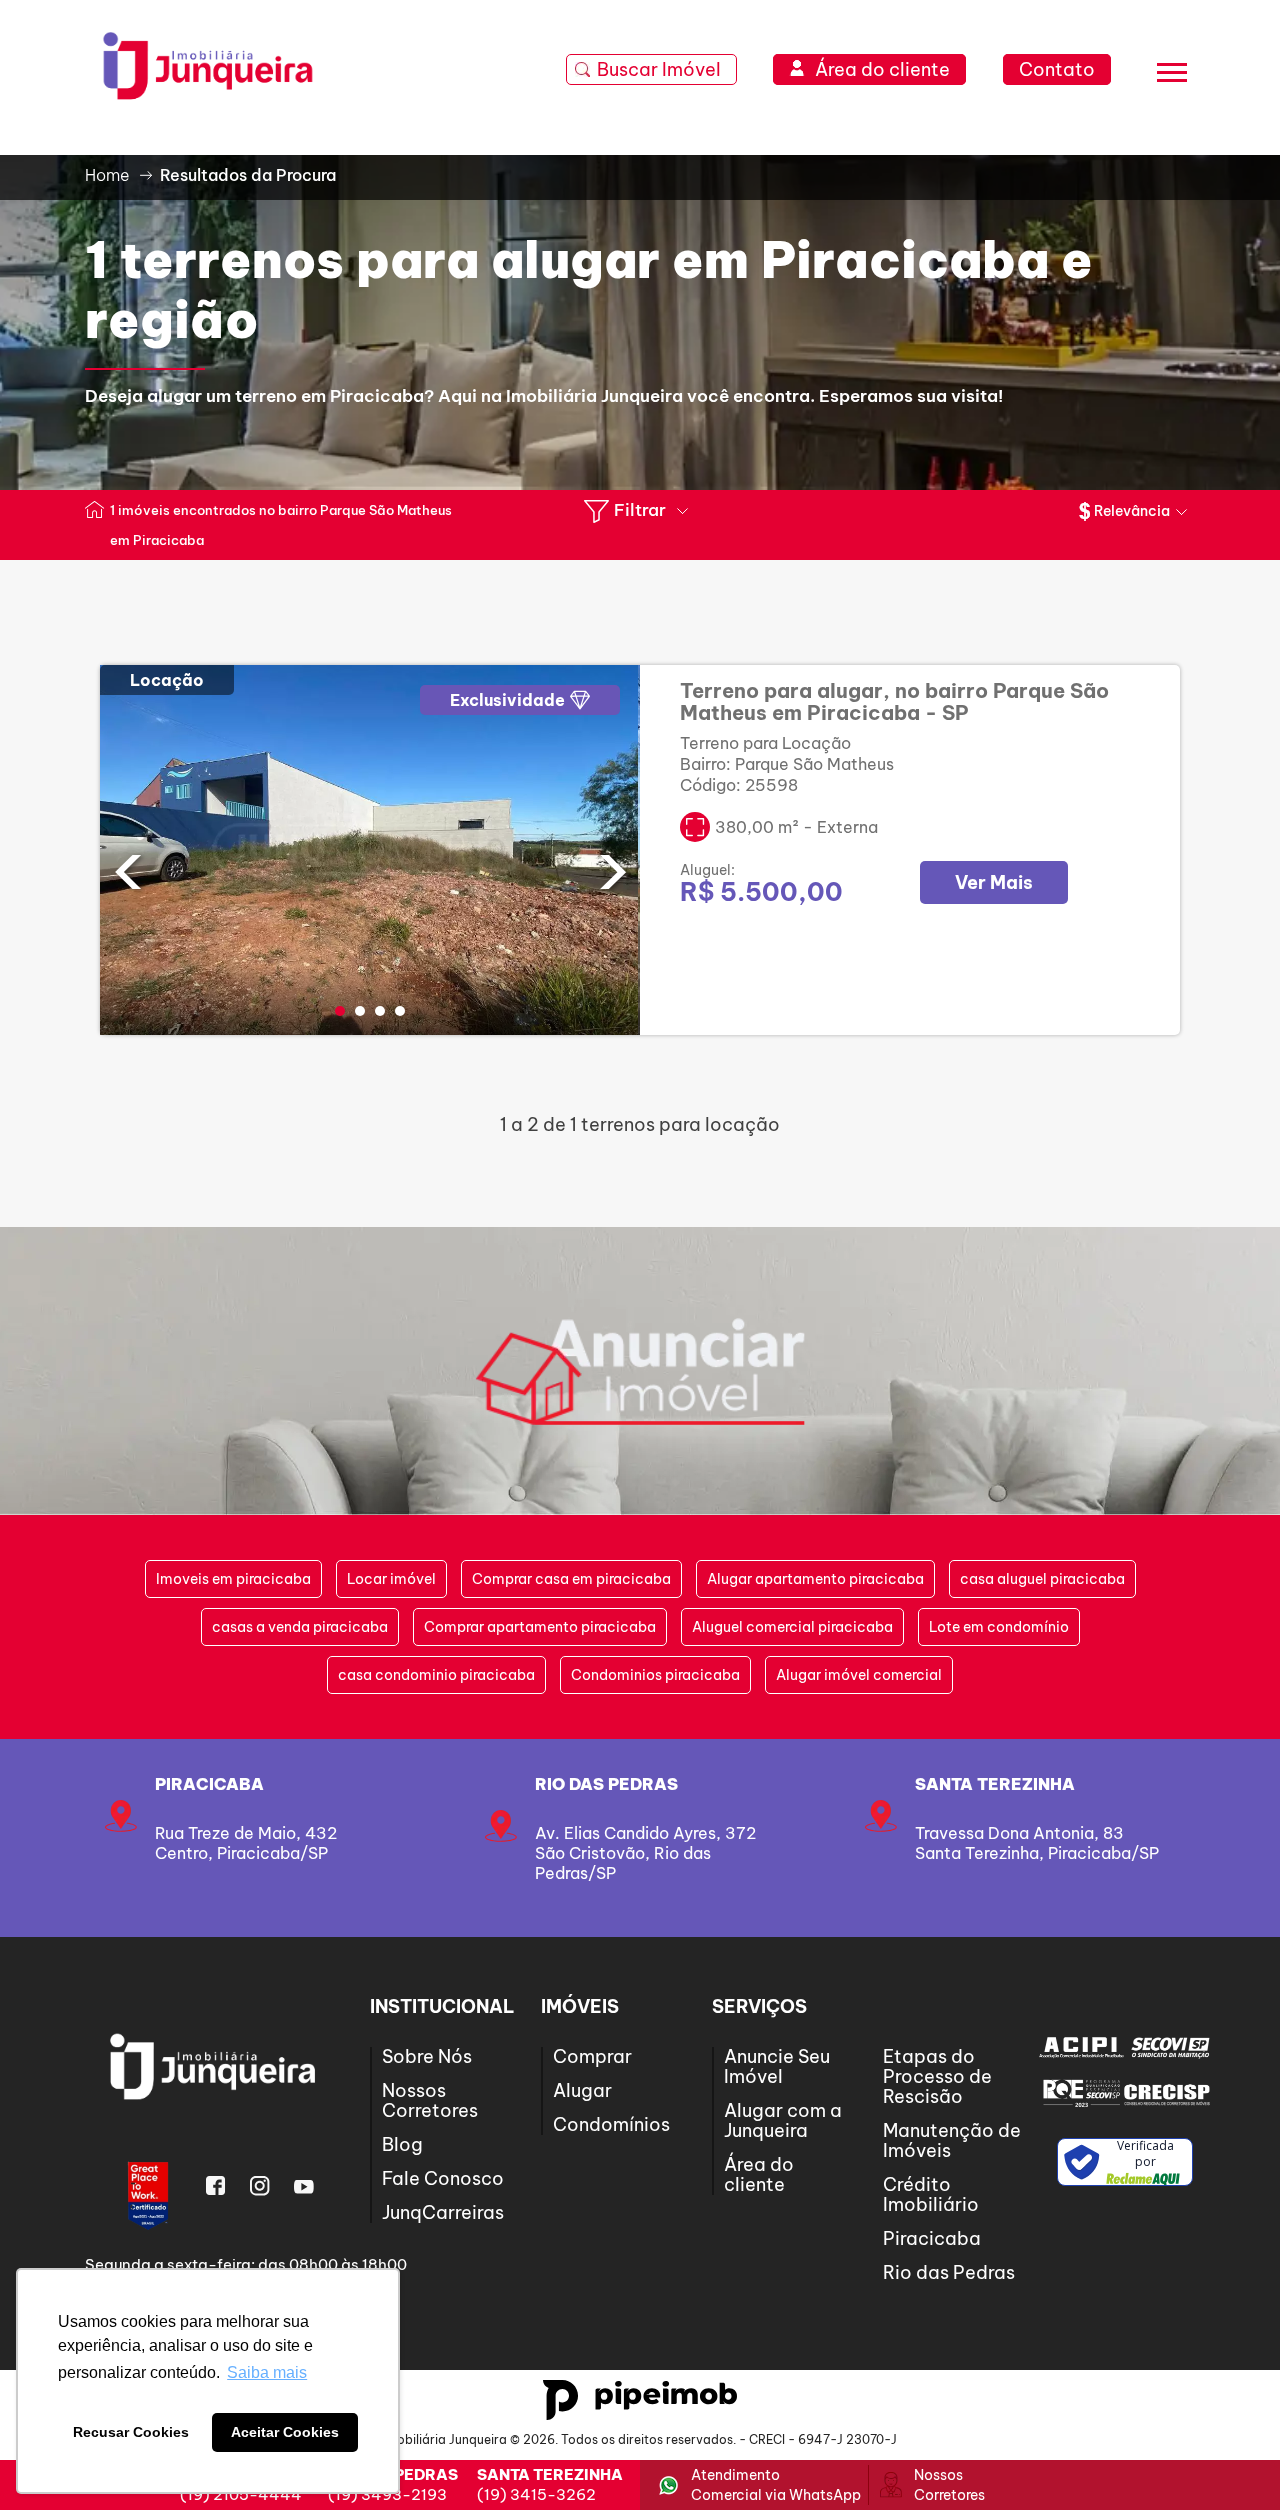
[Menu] (1172, 75)
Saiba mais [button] (267, 2372)
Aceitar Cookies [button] (285, 2432)
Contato (1057, 69)
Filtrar (640, 510)
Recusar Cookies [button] (131, 2432)
